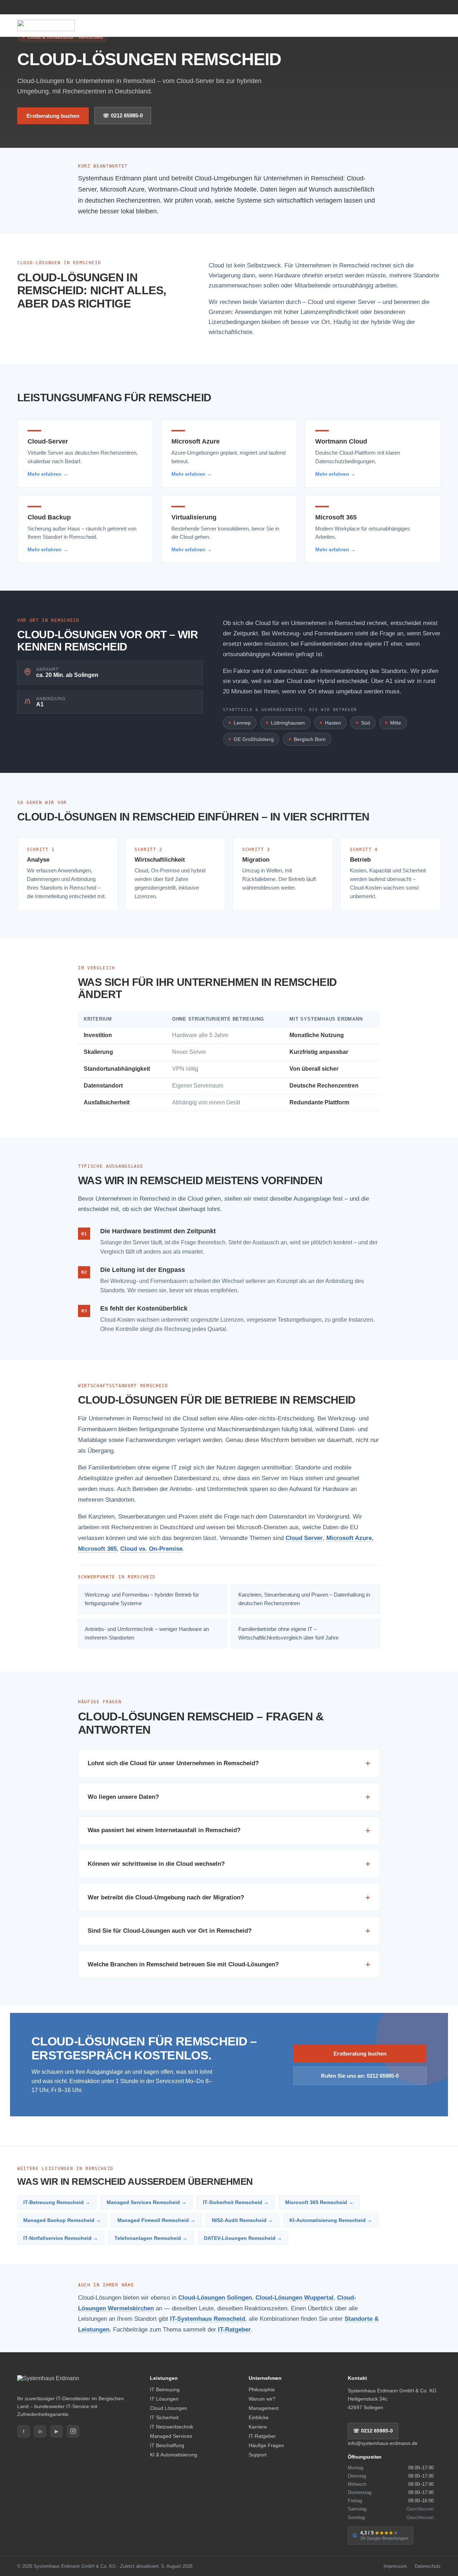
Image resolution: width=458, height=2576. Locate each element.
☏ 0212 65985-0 (123, 115)
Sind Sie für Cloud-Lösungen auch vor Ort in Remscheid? (229, 1931)
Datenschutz (428, 2566)
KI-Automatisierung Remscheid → (331, 2220)
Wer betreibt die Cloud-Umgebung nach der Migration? (229, 1897)
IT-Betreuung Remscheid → (57, 2202)
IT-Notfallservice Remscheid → (61, 2238)
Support (258, 2455)
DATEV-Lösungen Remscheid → (243, 2238)
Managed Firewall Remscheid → (156, 2220)
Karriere (258, 2427)
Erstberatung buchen (53, 116)
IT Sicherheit (164, 2417)
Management (264, 2408)
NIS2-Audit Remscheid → (242, 2220)
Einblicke (259, 2417)
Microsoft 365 (97, 1549)
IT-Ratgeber (234, 2329)
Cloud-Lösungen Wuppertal (294, 2297)
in (40, 2431)
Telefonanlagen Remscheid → (151, 2238)
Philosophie (262, 2389)
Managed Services (171, 2436)
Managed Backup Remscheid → (62, 2220)
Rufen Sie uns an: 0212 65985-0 (360, 2076)
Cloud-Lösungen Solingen (215, 2297)
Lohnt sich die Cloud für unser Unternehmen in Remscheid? (229, 1763)
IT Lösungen (164, 2399)
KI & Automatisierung (174, 2455)
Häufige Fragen (266, 2445)
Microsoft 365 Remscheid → (319, 2202)
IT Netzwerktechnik (172, 2427)
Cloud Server (304, 1538)
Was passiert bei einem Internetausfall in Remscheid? (229, 1831)
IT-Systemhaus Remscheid (208, 2319)
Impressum (395, 2566)
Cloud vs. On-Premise (151, 1549)
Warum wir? (262, 2399)
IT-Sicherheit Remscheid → (236, 2202)
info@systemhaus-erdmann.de (383, 2443)
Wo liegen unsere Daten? (229, 1797)
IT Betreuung (165, 2389)
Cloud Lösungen (169, 2408)
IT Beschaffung (167, 2445)
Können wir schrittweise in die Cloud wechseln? (229, 1864)
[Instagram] (73, 2431)
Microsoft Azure (349, 1538)
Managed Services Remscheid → (147, 2202)
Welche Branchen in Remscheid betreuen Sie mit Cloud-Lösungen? (229, 1964)
